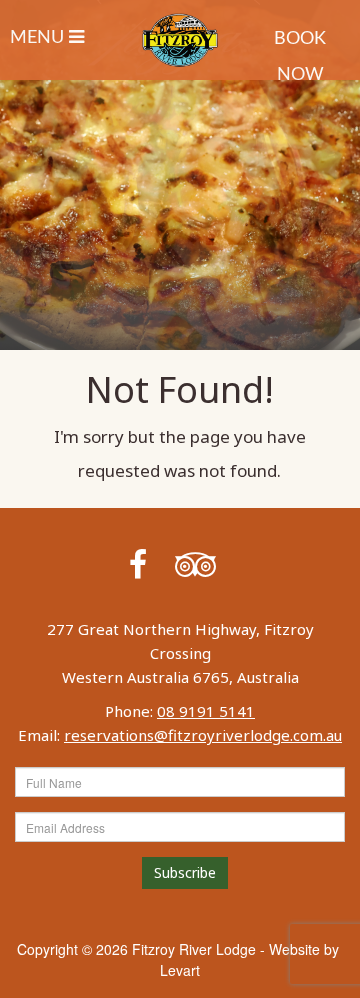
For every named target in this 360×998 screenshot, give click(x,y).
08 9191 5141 (206, 711)
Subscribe (185, 872)
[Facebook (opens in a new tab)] (138, 563)
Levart (180, 970)
